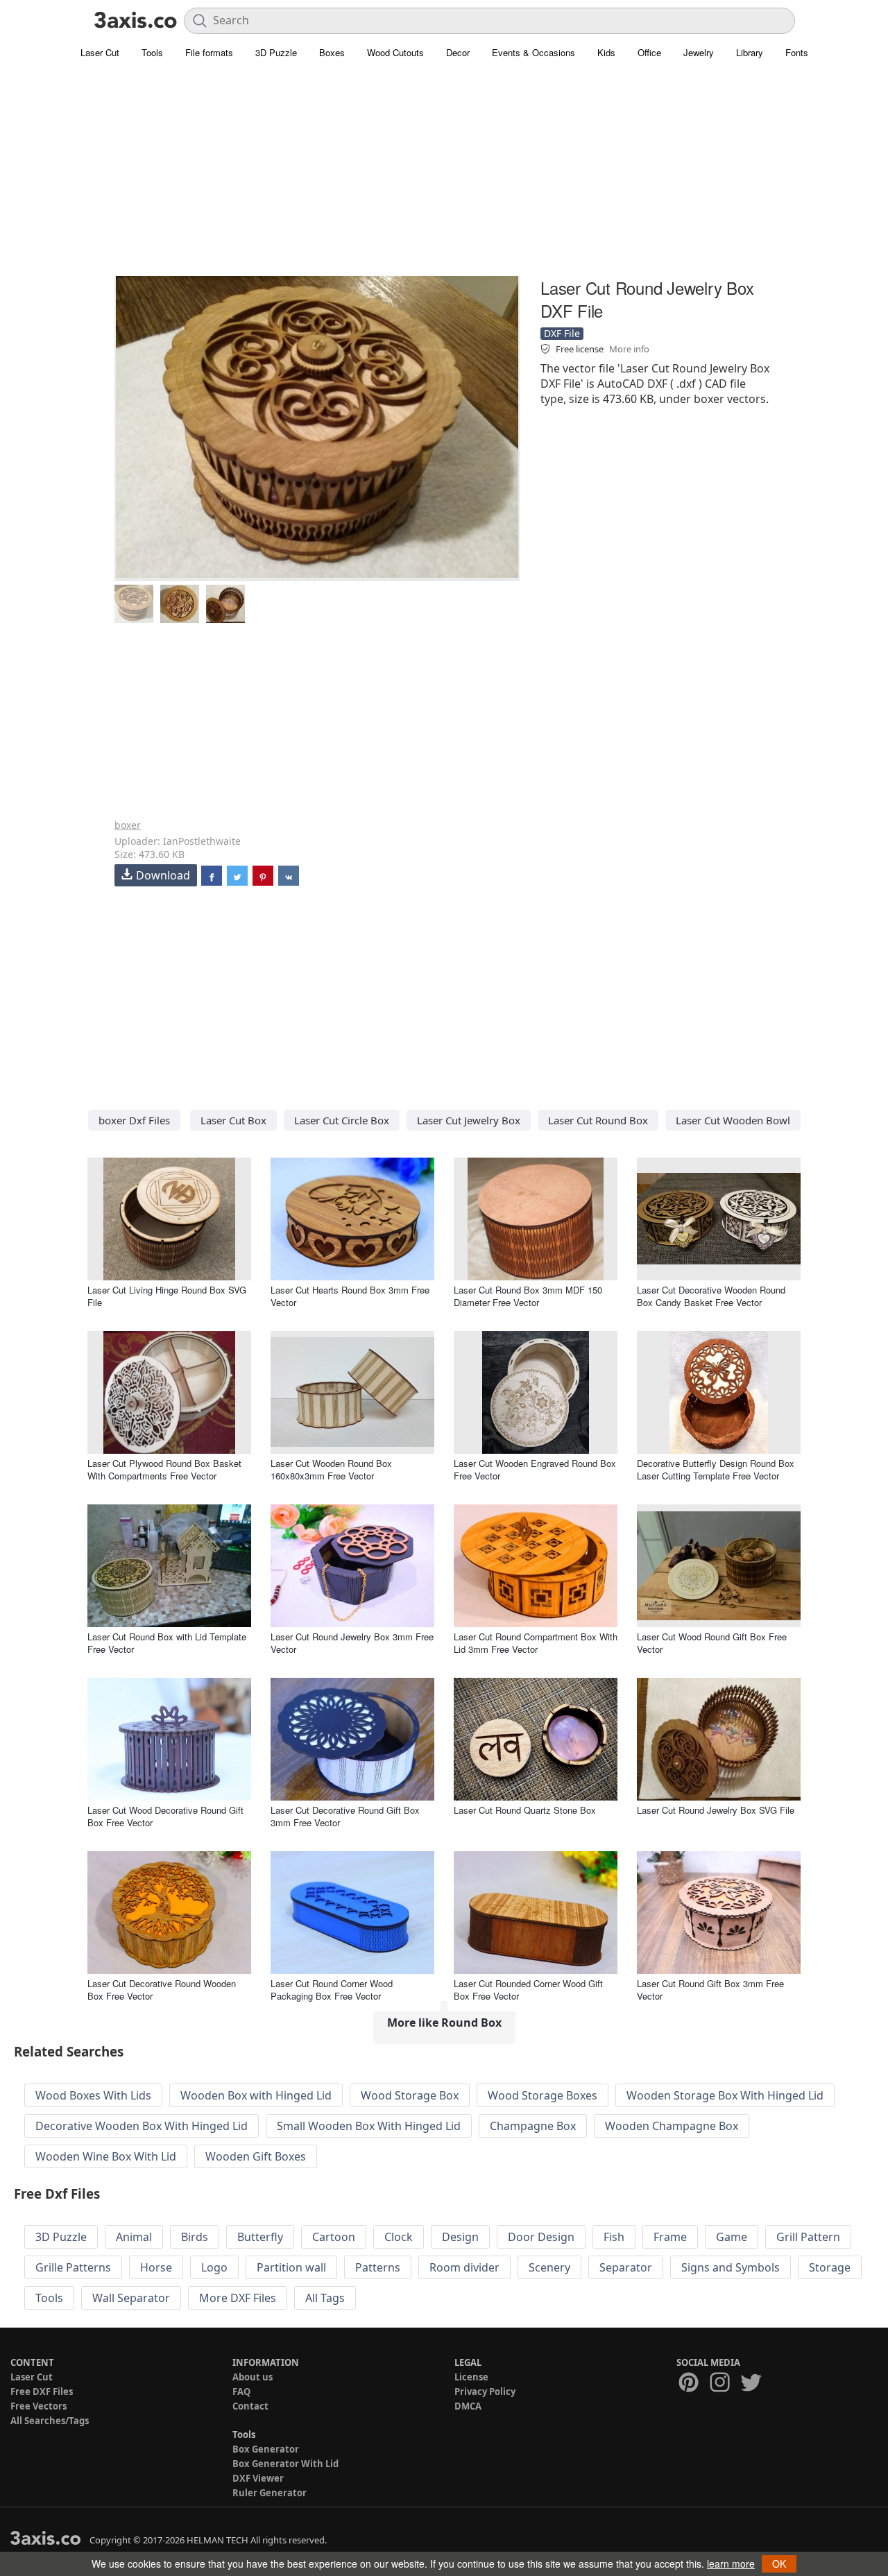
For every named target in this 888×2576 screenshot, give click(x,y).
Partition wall (291, 2267)
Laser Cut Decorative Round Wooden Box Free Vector (162, 1990)
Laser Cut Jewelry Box (469, 1120)
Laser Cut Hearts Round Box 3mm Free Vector (350, 1296)
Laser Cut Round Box (598, 1120)
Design (460, 2237)
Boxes (332, 52)
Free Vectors (39, 2406)
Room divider (464, 2267)
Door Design (541, 2237)
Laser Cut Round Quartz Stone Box (525, 1810)
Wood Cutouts (395, 52)
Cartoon (334, 2237)
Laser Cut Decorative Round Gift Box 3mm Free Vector (345, 1816)
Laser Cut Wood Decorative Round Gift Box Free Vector (165, 1816)
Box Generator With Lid (285, 2464)
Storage (830, 2267)
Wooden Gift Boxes (256, 2156)
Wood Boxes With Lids (93, 2095)
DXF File (562, 333)
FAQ (241, 2392)
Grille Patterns (73, 2267)
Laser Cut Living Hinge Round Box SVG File (167, 1296)
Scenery (549, 2267)
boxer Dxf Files (134, 1120)
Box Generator (266, 2449)
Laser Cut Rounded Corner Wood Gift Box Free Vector (528, 1990)
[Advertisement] (444, 177)
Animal (134, 2237)
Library (750, 52)
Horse (156, 2267)
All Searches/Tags (50, 2421)
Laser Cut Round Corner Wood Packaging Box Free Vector (332, 1990)
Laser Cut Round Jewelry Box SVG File (716, 1810)
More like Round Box (444, 2023)
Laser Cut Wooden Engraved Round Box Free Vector (535, 1469)
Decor (458, 52)
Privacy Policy (485, 2392)
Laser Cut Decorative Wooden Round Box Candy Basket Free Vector (711, 1296)
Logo (214, 2267)
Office (649, 52)
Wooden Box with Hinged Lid (256, 2095)
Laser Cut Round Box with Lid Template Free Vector (167, 1643)
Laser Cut (100, 52)
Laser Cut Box (233, 1120)
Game (732, 2237)
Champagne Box (533, 2126)
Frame (670, 2237)
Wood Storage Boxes (543, 2095)
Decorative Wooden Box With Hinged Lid (142, 2126)
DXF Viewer (258, 2478)
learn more (731, 2564)
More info (629, 349)
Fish (614, 2237)
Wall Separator (131, 2298)
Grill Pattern (808, 2237)
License (471, 2377)
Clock (399, 2237)
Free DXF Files (42, 2392)
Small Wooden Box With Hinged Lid (369, 2126)
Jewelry (699, 52)
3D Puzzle (276, 52)
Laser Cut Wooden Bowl (733, 1120)
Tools (152, 52)
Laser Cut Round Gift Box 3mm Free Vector (710, 1990)
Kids (606, 52)
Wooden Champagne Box (672, 2126)
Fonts (797, 52)
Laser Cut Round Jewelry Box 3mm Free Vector (352, 1643)
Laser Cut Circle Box (342, 1120)
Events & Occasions (533, 52)
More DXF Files (238, 2298)
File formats (209, 52)
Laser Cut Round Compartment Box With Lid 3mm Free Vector (536, 1643)
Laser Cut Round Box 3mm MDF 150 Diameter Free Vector (528, 1296)
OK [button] (779, 2564)
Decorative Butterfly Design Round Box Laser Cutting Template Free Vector (716, 1469)
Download (163, 875)
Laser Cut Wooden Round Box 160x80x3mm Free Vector (331, 1469)
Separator (626, 2267)
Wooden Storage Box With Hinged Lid (725, 2095)
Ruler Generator (270, 2493)
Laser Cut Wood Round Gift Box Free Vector (712, 1643)
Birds (195, 2237)
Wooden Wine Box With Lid (106, 2156)
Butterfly (260, 2237)
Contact (250, 2406)
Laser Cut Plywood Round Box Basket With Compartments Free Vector (164, 1469)
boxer (128, 825)
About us (253, 2377)
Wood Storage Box (410, 2095)
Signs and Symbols (731, 2267)
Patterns (378, 2267)
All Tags (325, 2298)
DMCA (468, 2406)
